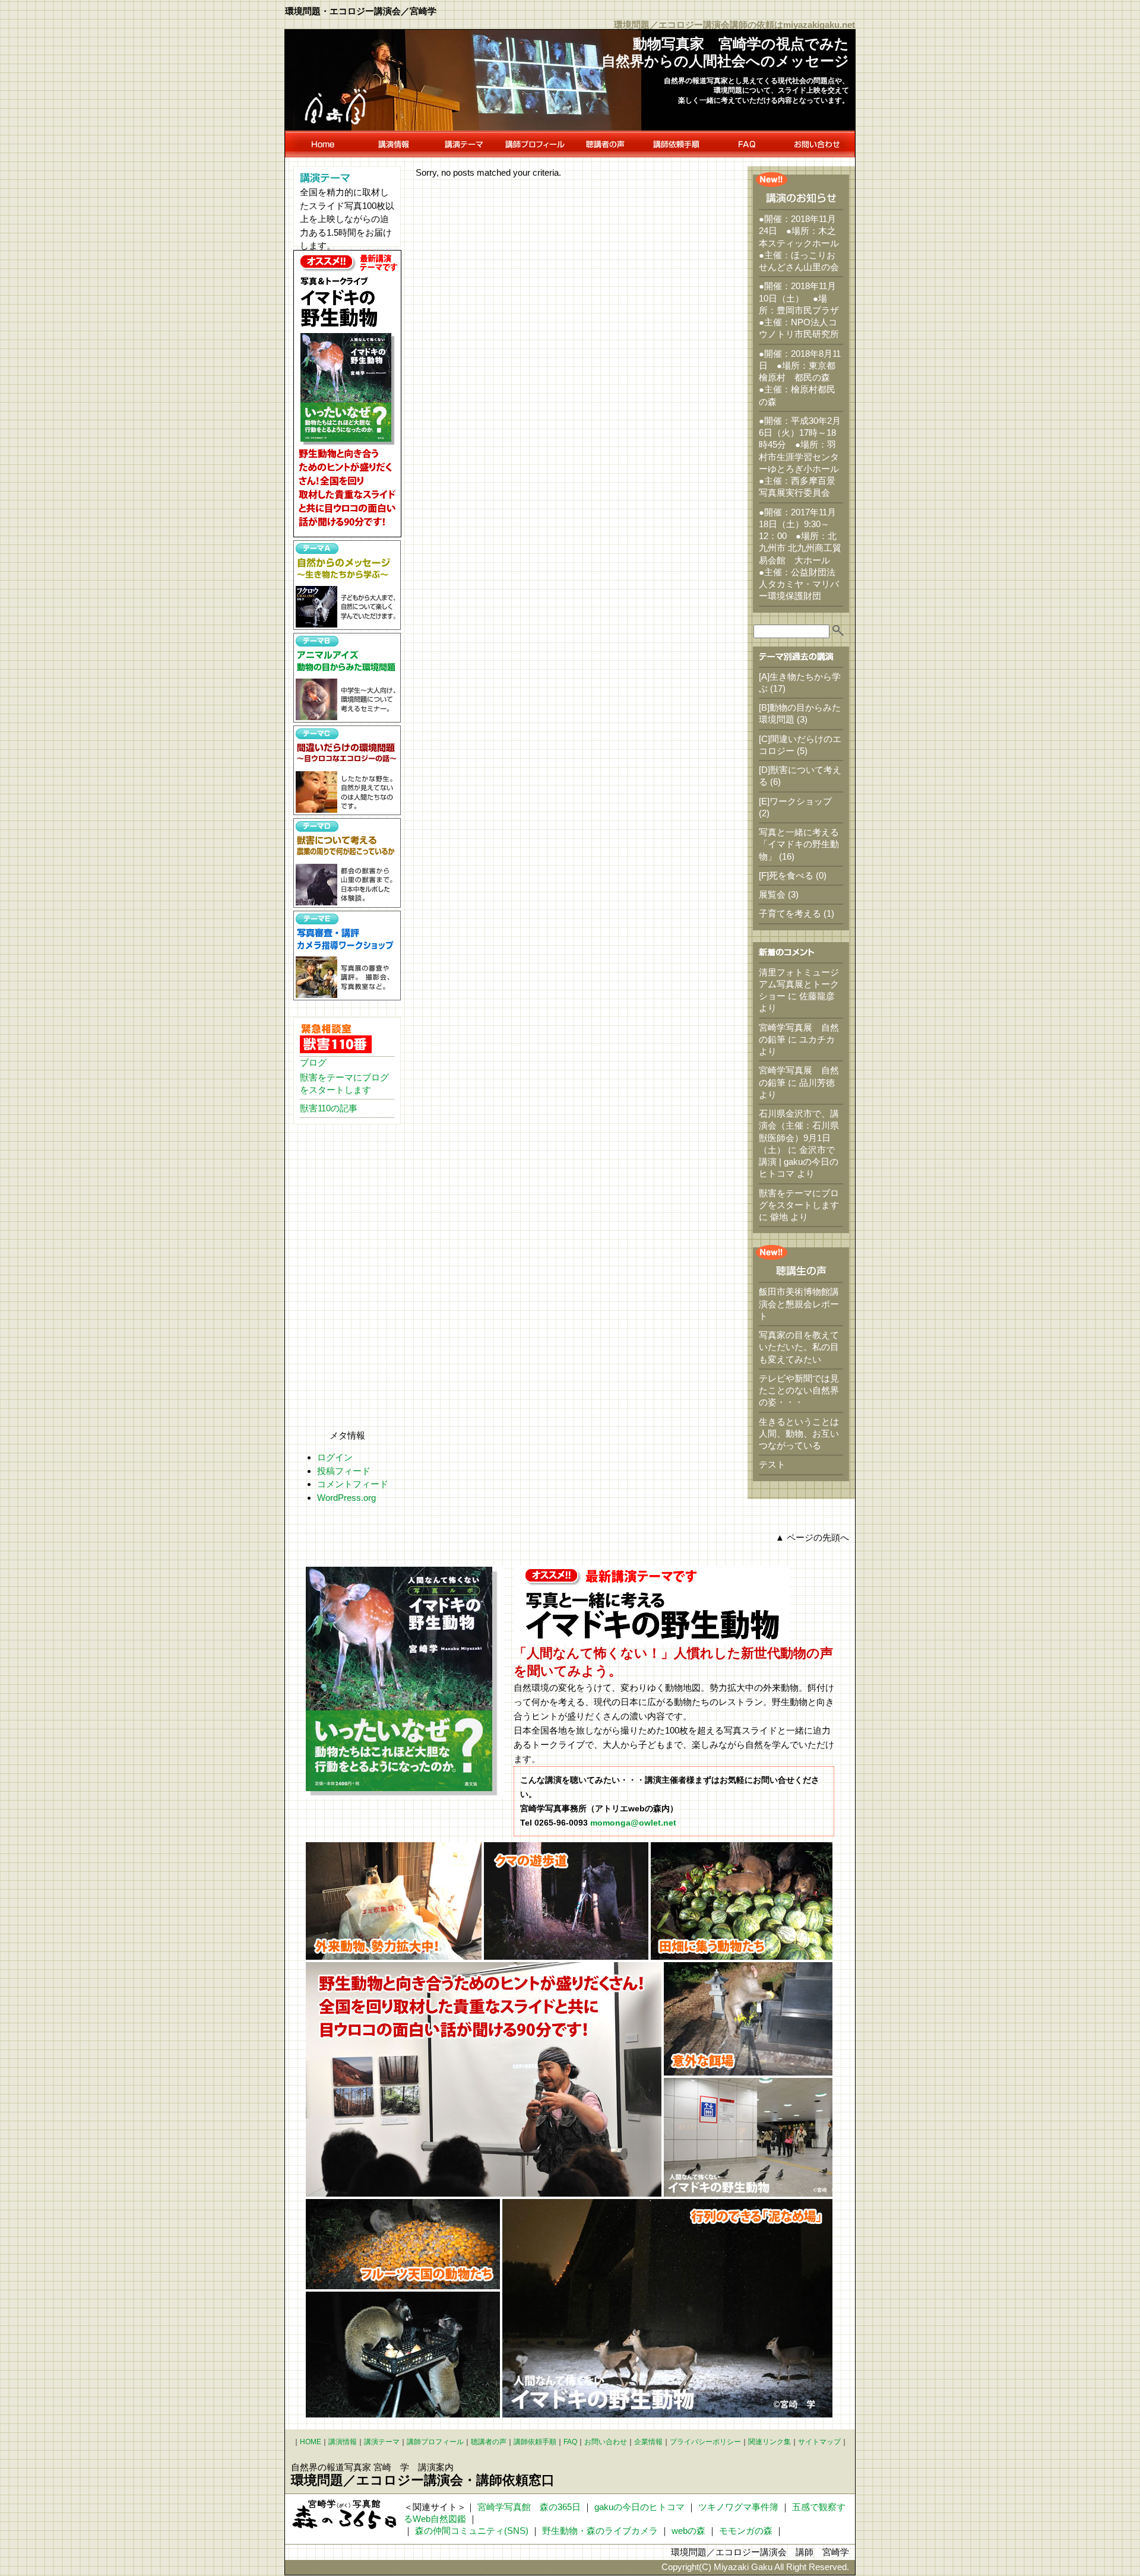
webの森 (688, 2531)
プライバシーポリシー (705, 2442)
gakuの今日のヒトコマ (639, 2507)
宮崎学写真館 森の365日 (529, 2507)
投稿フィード (344, 1471)
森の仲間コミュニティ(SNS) (472, 2531)
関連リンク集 (769, 2442)
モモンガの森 (746, 2531)
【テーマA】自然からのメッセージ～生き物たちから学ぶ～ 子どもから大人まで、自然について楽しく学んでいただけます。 (347, 585)
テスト (772, 1464)
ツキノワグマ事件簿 (738, 2507)
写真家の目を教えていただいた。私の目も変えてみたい (799, 1347)
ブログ (313, 1062)
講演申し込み (676, 144)
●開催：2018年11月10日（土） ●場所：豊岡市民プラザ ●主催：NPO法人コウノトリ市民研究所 (803, 310)
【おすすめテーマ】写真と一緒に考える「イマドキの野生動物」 (347, 394)
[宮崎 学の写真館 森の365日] (344, 2514)
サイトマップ (819, 2442)
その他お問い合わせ (818, 144)
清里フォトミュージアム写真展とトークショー (799, 984)
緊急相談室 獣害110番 (336, 1038)
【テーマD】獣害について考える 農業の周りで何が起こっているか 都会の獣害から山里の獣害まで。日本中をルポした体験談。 (347, 863)
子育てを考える (790, 913)
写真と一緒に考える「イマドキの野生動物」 (799, 844)
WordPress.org (346, 1498)
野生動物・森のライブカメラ (600, 2531)
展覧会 (772, 894)
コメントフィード (353, 1484)
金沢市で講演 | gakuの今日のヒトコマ (799, 1162)
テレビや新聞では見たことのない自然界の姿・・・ (799, 1390)
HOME (322, 144)
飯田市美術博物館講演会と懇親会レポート (799, 1304)
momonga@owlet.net (633, 1823)
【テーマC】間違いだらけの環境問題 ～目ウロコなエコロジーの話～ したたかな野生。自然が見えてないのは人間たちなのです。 (347, 770)
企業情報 (648, 2442)
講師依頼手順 (535, 2442)
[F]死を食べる (786, 875)
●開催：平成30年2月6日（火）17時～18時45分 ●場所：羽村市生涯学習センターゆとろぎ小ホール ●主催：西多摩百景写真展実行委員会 (803, 457)
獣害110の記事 (329, 1108)
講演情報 (393, 144)
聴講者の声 (605, 144)
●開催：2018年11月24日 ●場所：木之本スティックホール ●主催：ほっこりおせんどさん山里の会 (803, 243)
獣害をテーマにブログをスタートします (344, 1083)
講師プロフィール (535, 144)
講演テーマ (464, 144)
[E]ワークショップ (795, 801)
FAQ (747, 144)
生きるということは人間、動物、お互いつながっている (799, 1434)
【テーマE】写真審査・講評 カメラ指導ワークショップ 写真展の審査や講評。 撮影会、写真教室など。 (347, 956)
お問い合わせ (606, 2442)
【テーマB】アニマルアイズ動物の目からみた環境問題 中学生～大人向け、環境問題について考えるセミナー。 (347, 678)
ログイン (335, 1457)
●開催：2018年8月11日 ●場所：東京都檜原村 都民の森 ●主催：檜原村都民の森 (800, 378)
